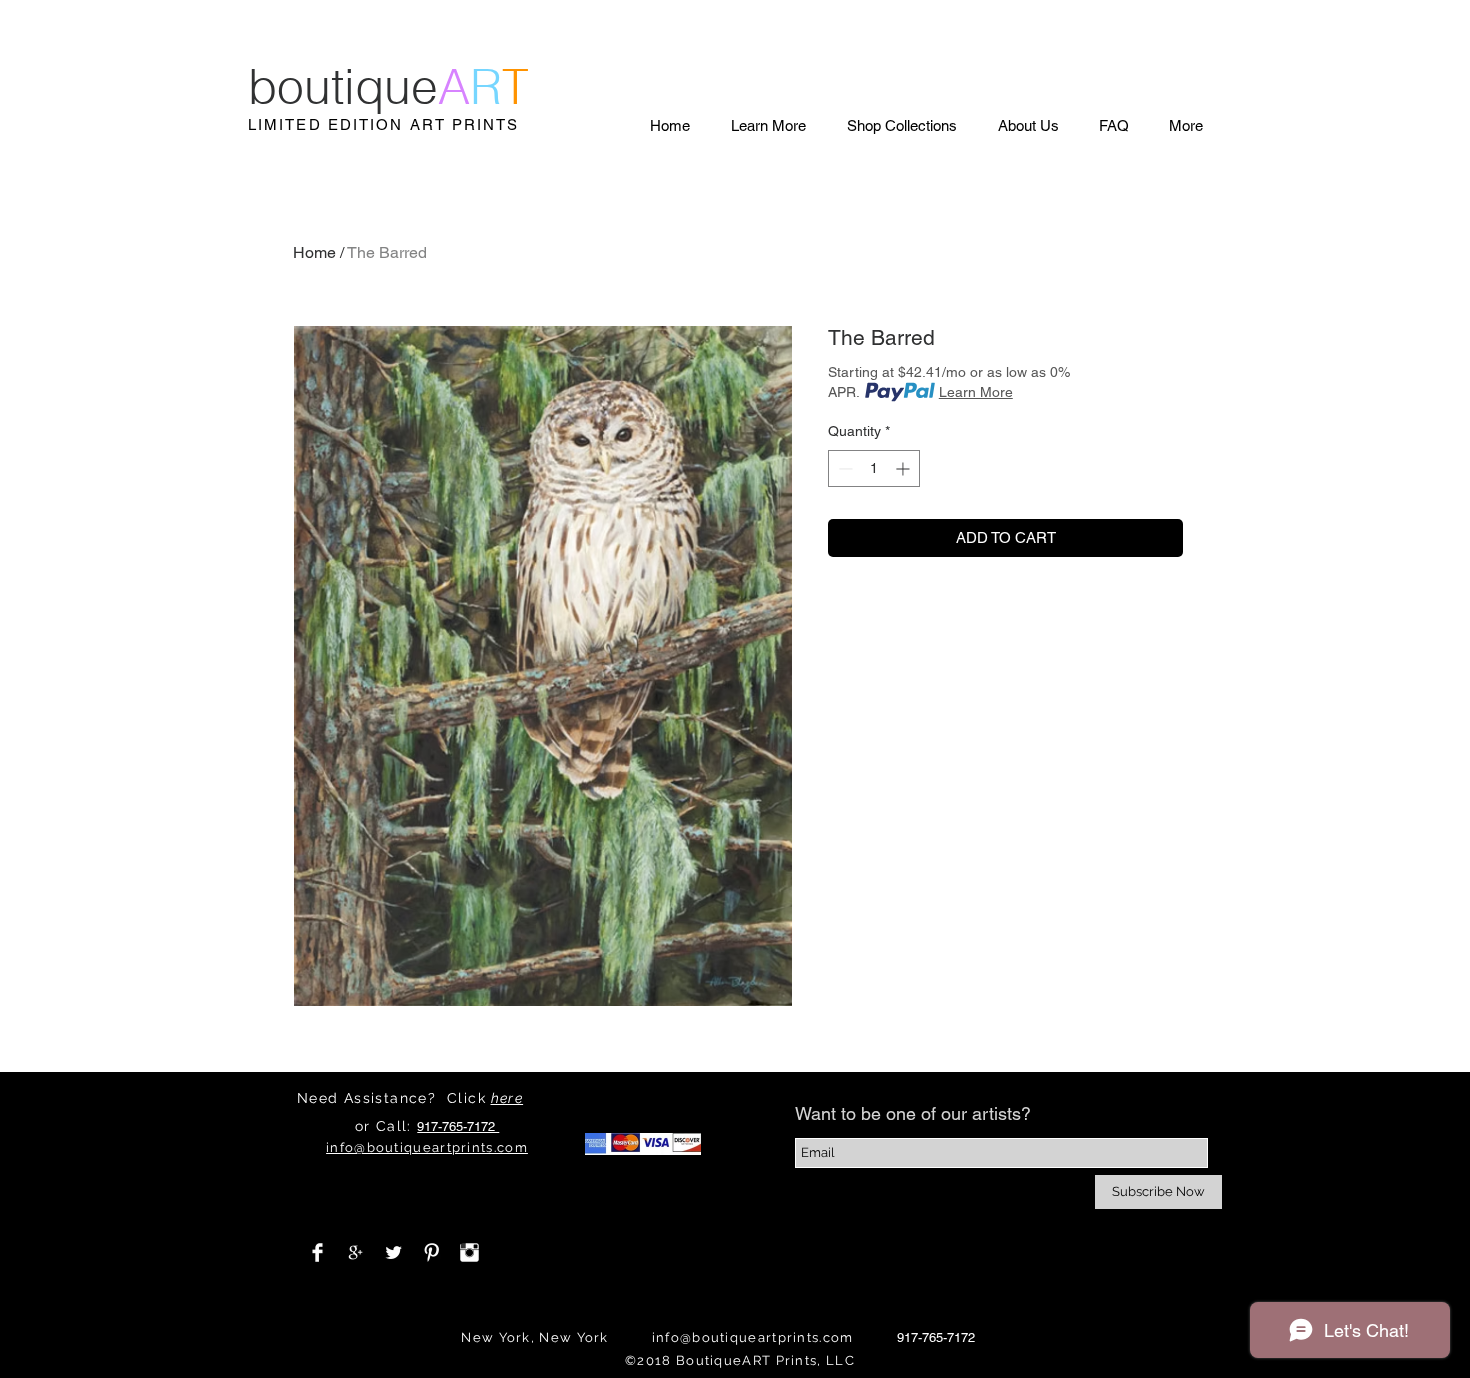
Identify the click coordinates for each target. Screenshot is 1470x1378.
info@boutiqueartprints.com (753, 1337)
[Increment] (904, 468)
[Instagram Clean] (469, 1252)
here (507, 1098)
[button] (768, 125)
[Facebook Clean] (317, 1252)
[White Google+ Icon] (355, 1252)
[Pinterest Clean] (431, 1252)
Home (314, 252)
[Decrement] (843, 468)
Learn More (976, 392)
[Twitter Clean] (393, 1252)
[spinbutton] (874, 468)
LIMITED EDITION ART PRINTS (384, 124)
